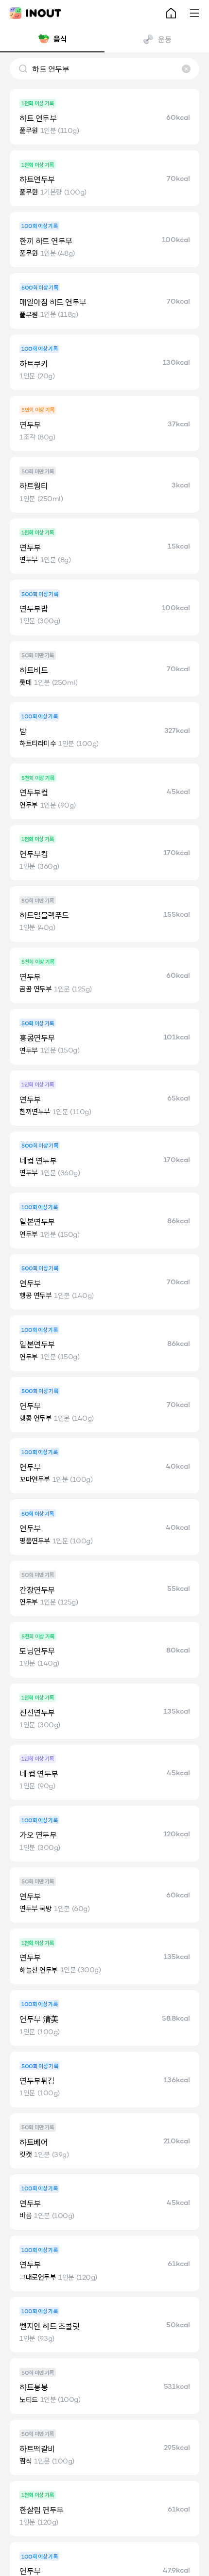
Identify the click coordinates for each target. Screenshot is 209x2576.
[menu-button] (194, 13)
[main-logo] (35, 13)
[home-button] (171, 13)
